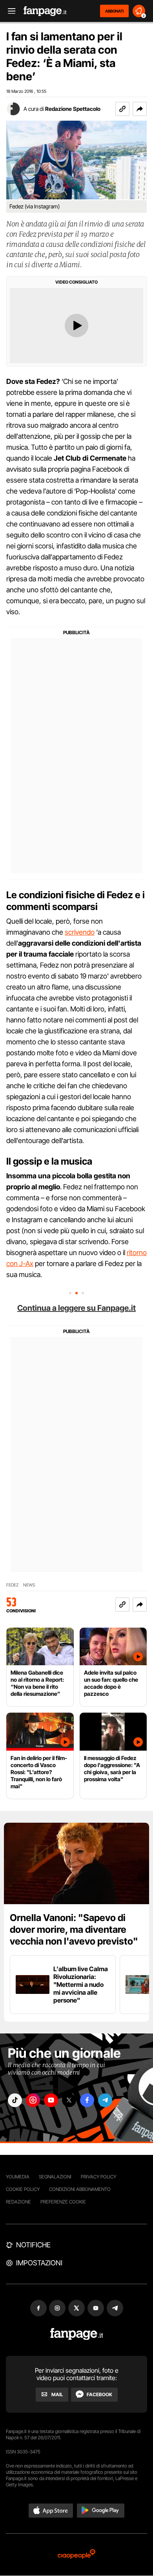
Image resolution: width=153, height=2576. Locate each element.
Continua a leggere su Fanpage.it (76, 1308)
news (29, 1585)
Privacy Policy (98, 2177)
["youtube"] (51, 2100)
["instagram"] (33, 2100)
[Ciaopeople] (76, 2555)
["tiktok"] (15, 2100)
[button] (140, 109)
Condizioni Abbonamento (80, 2189)
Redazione (18, 2202)
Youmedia (18, 2177)
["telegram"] (105, 2100)
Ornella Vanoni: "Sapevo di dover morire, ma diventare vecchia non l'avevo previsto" (74, 1929)
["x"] (69, 2100)
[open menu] (9, 11)
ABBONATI (114, 11)
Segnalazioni (55, 2177)
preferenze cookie (63, 2202)
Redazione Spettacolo (73, 109)
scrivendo (80, 932)
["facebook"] (87, 2100)
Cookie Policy (23, 2189)
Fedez (12, 1585)
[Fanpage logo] (45, 11)
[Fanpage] (77, 2334)
